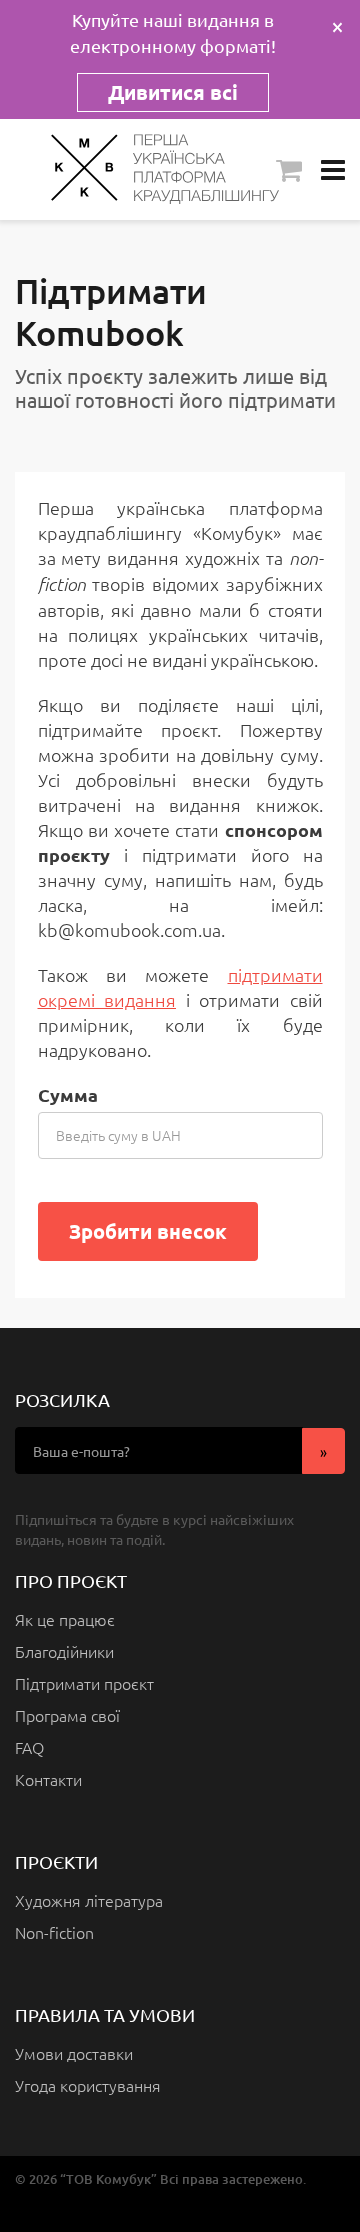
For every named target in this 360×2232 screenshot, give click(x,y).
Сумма (68, 1094)
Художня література (89, 1900)
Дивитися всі (173, 92)
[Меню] (333, 169)
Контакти (48, 1779)
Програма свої (67, 1715)
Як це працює (65, 1619)
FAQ (29, 1747)
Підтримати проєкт (84, 1683)
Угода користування (88, 2085)
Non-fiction (54, 1932)
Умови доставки (74, 2053)
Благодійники (64, 1651)
